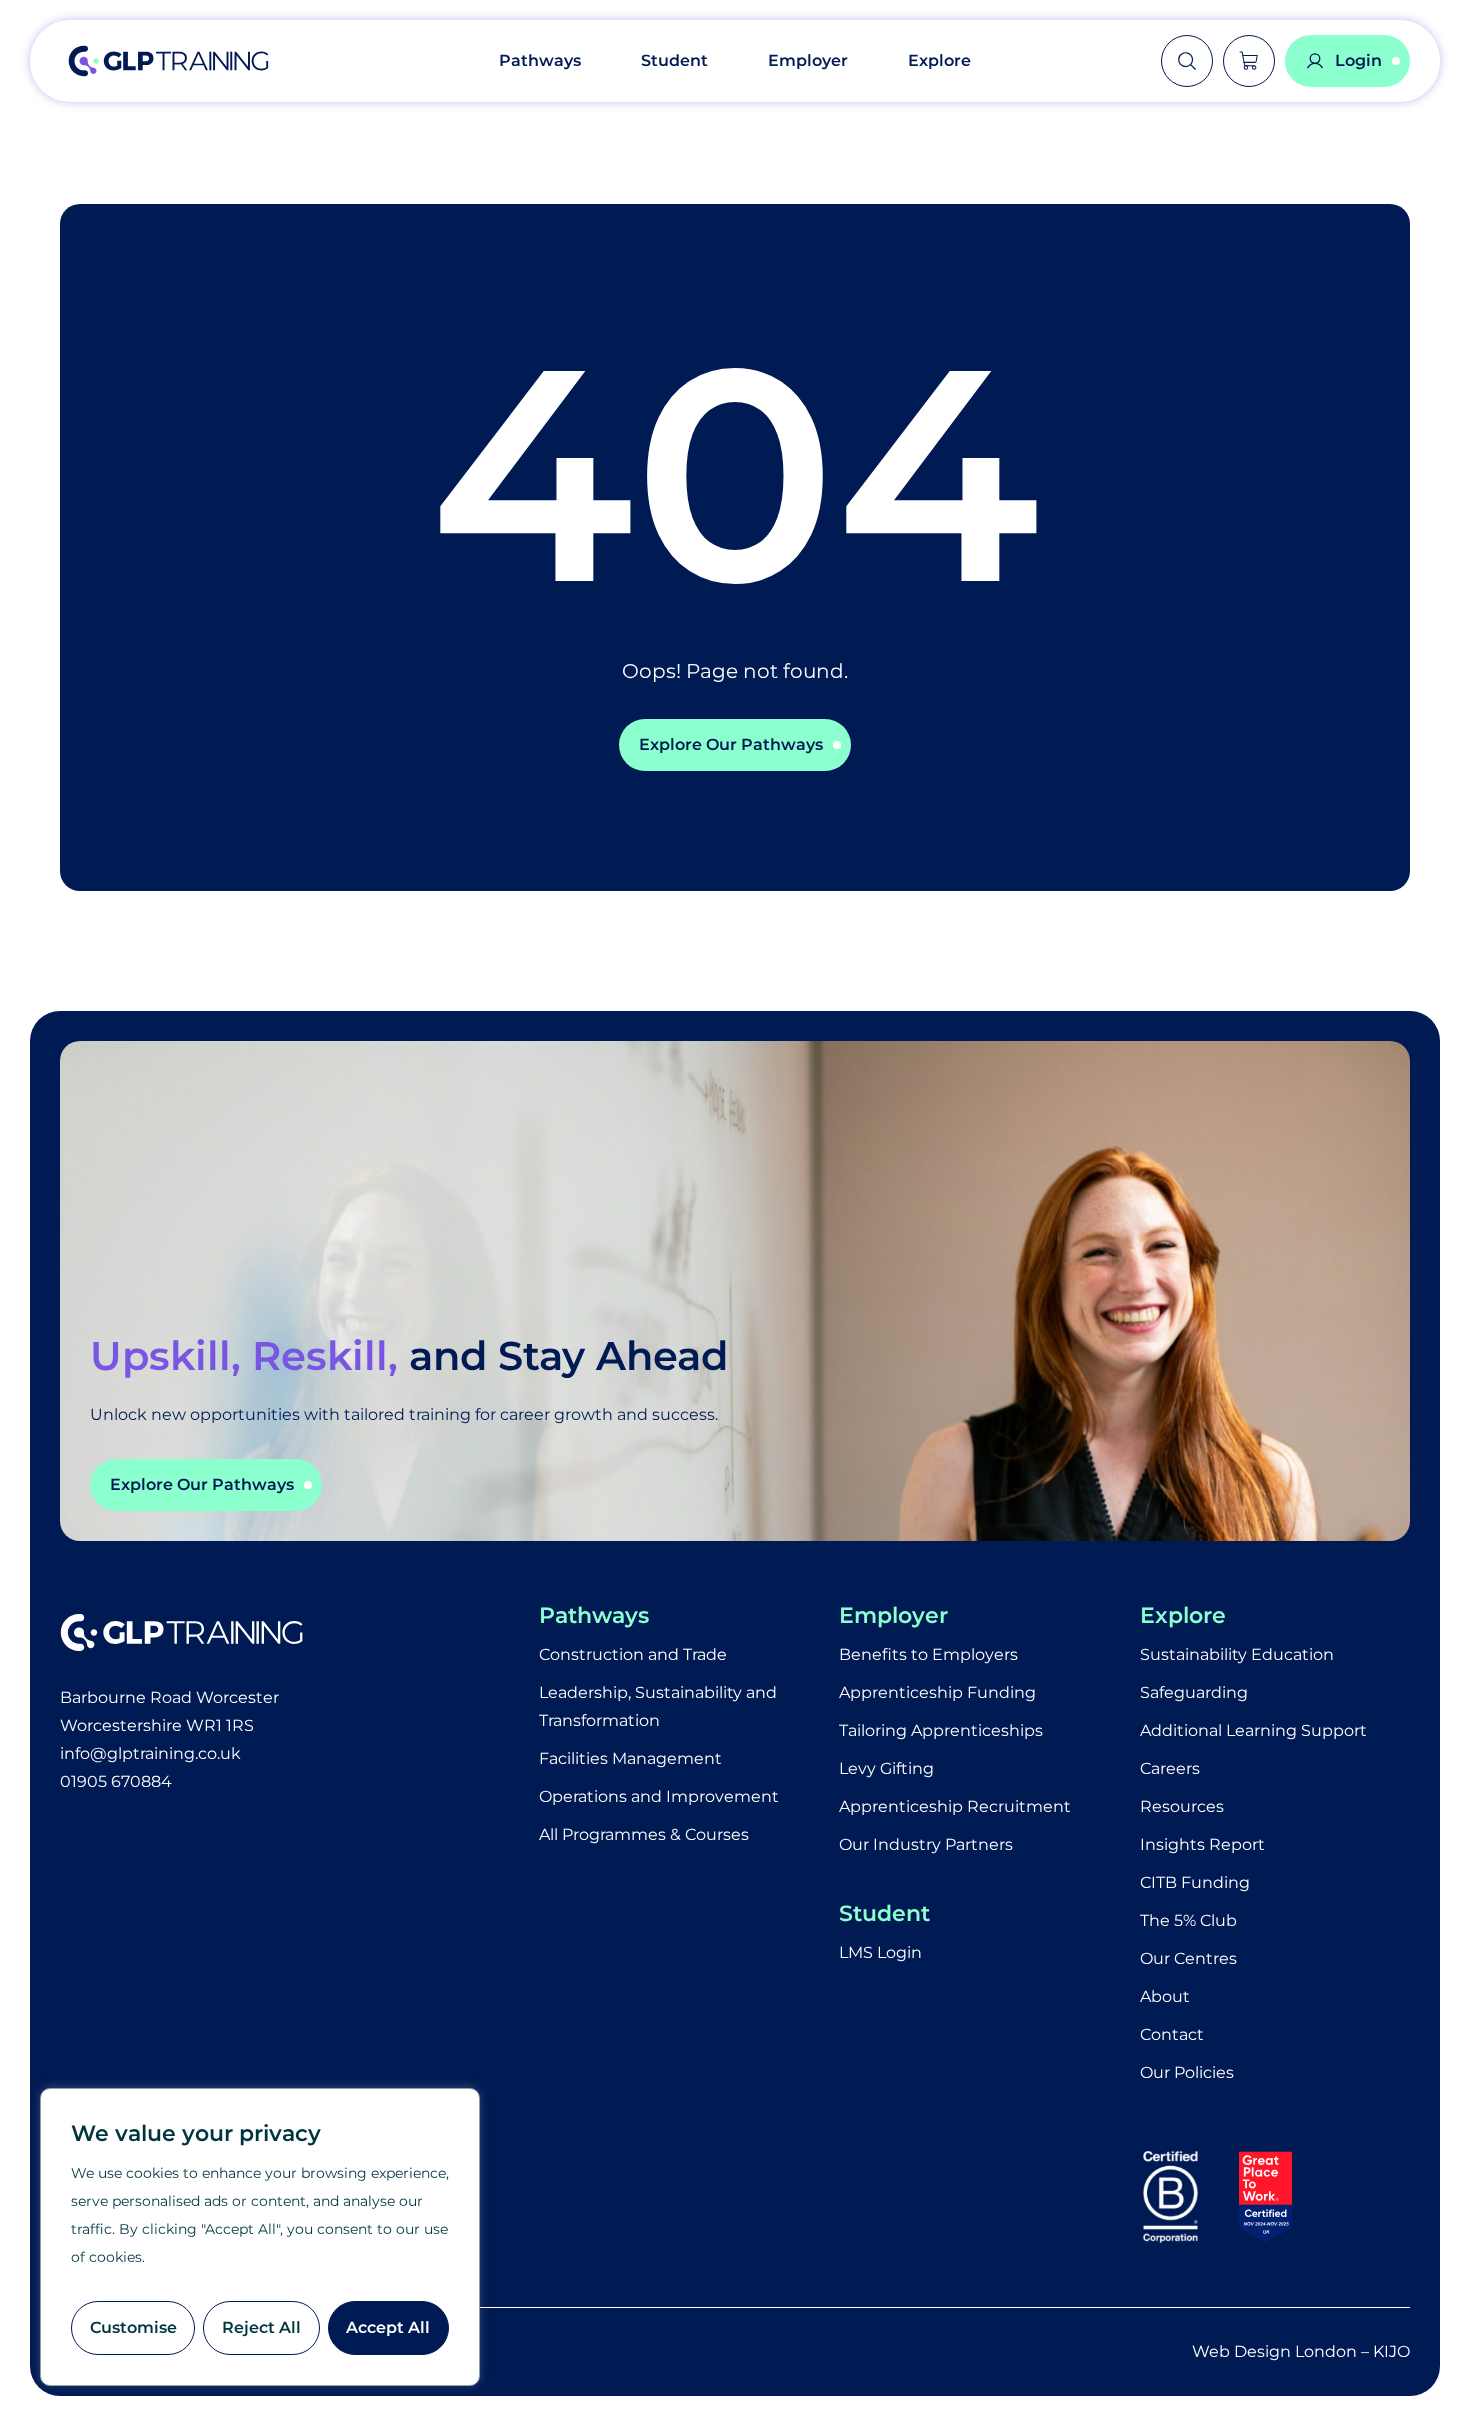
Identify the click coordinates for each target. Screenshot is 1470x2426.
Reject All (261, 2327)
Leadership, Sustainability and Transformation (658, 1706)
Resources (1182, 1806)
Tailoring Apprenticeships (941, 1730)
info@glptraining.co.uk (150, 1753)
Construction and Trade (633, 1654)
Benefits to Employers (928, 1654)
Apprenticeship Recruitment (955, 1806)
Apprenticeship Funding (937, 1692)
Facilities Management (630, 1758)
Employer (808, 60)
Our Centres (1188, 1958)
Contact (1172, 2034)
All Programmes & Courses (644, 1834)
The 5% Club (1188, 1920)
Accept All (388, 2327)
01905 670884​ (116, 1781)
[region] (260, 2237)
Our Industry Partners (926, 1844)
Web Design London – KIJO (1301, 2351)
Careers (1170, 1768)
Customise (133, 2327)
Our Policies (1187, 2072)
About (1165, 1996)
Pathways (540, 60)
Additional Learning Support (1253, 1730)
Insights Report (1202, 1844)
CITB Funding (1195, 1882)
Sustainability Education (1237, 1654)
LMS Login (880, 1952)
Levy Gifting (886, 1768)
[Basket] (1249, 61)
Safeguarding (1194, 1692)
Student (674, 60)
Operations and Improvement (659, 1796)
